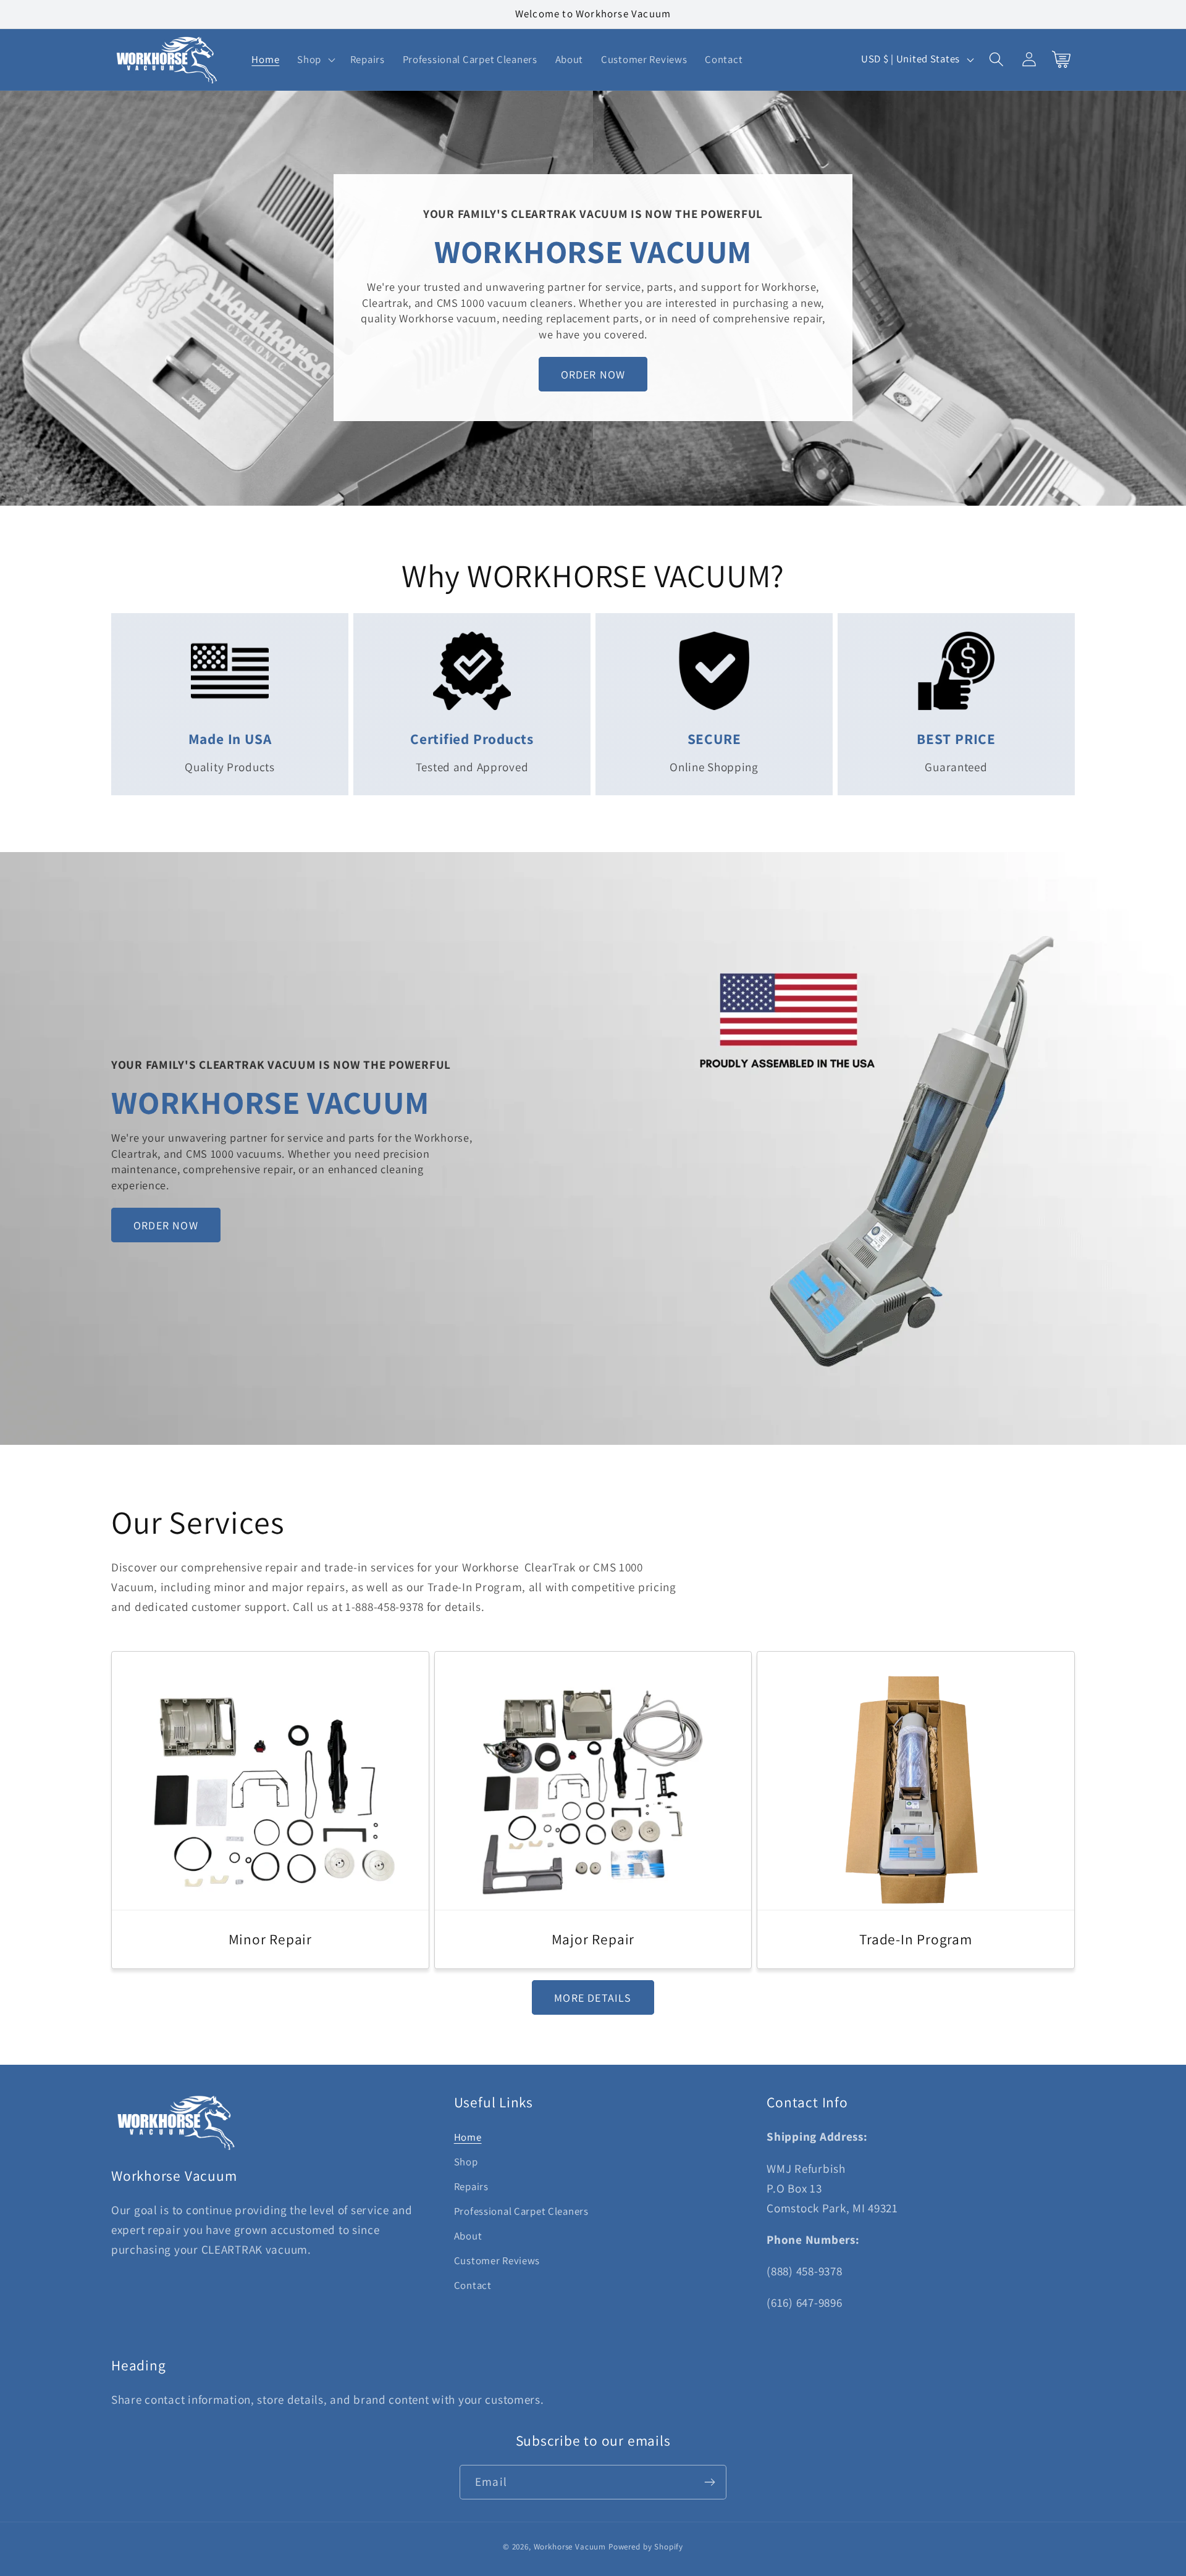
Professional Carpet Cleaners (521, 2211)
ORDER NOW (593, 374)
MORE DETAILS (593, 1998)
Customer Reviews (497, 2260)
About (468, 2236)
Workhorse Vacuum (570, 2547)
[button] (315, 59)
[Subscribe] (709, 2482)
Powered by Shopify (646, 2547)
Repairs (471, 2186)
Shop (466, 2162)
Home (468, 2137)
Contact (473, 2285)
